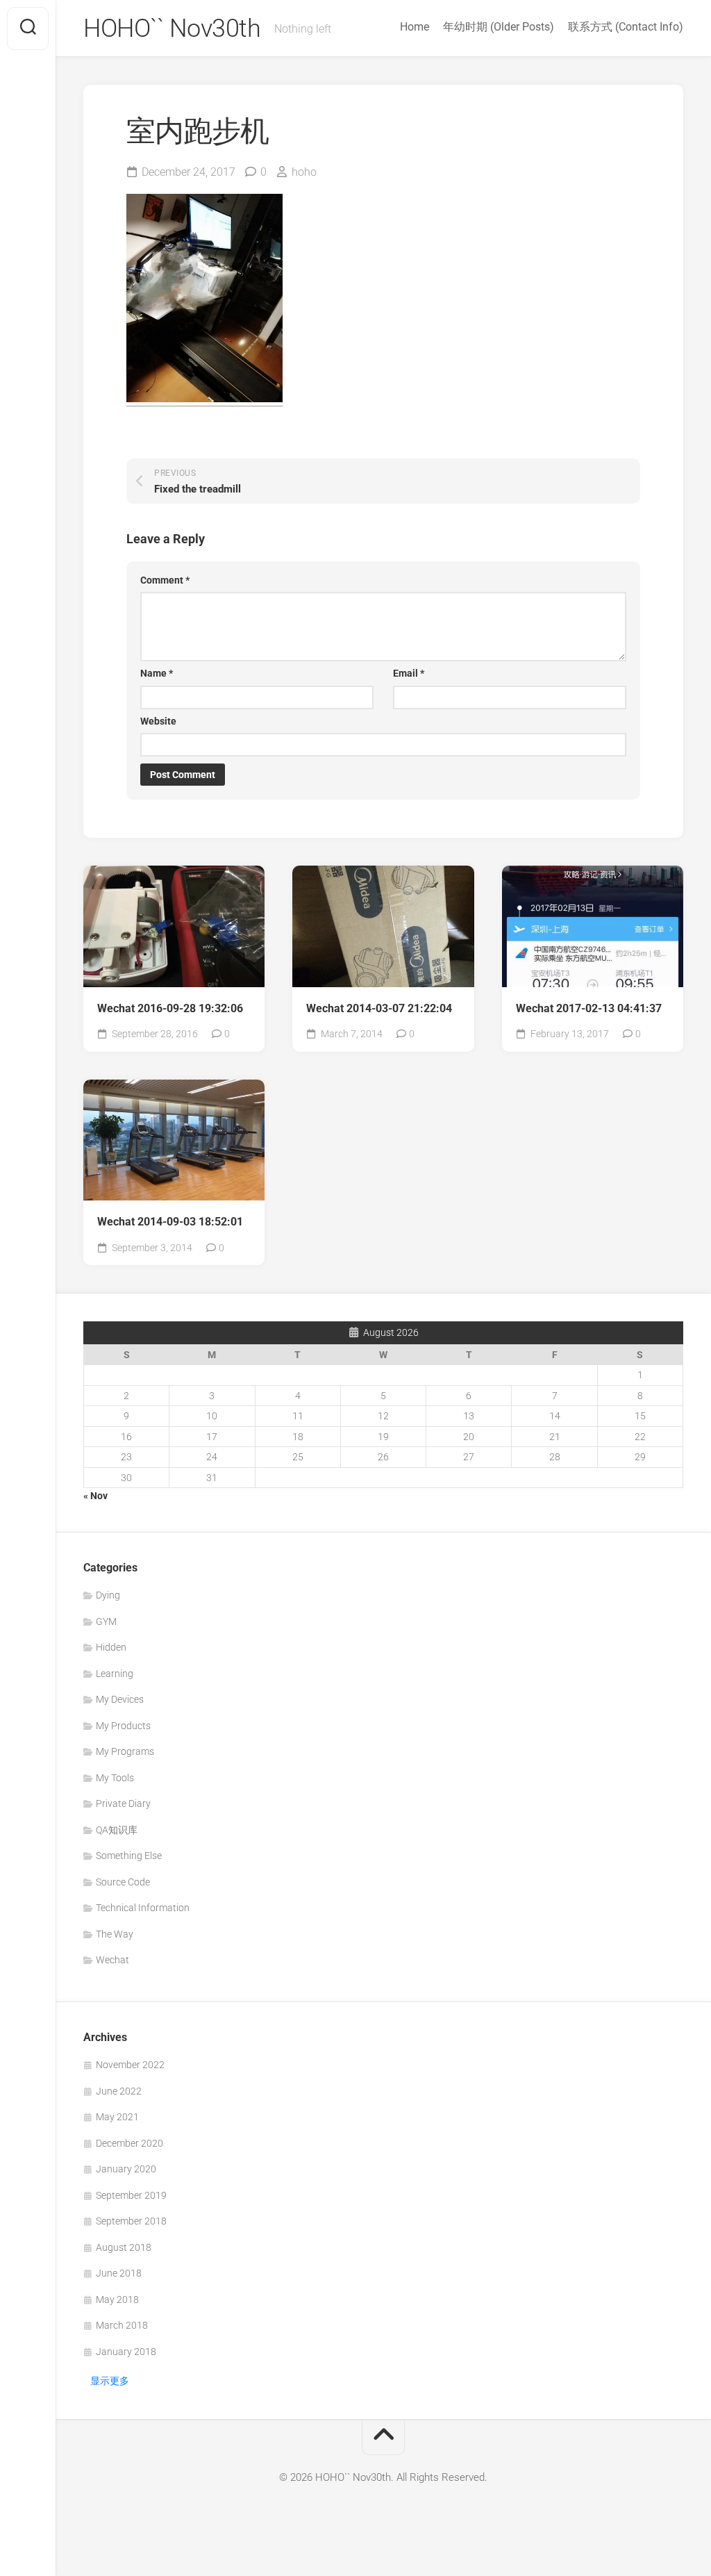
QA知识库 (117, 1830)
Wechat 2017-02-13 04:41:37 (589, 1008)
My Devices (120, 1699)
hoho (304, 172)
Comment (165, 580)
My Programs (125, 1751)
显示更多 (110, 2381)
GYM (106, 1621)
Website (158, 721)
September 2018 (131, 2221)
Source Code (123, 1882)
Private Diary (123, 1803)
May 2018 (117, 2300)
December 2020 (129, 2143)
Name (157, 673)
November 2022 (130, 2065)
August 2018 (124, 2247)
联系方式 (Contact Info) (626, 27)
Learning (115, 1674)
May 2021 (117, 2117)
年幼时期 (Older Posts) (499, 27)
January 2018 (126, 2352)
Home (415, 27)
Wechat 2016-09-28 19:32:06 (170, 1008)
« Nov (95, 1496)
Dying (108, 1595)
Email (409, 673)
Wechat (112, 1960)
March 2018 (122, 2325)
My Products (123, 1726)
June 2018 (119, 2273)
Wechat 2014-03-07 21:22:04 (379, 1008)
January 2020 (126, 2169)
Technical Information (143, 1908)
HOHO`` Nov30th (172, 28)
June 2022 (119, 2091)
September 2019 (131, 2195)
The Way (115, 1934)
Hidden (111, 1647)
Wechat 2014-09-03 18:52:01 (170, 1222)
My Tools (115, 1778)
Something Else (129, 1856)
